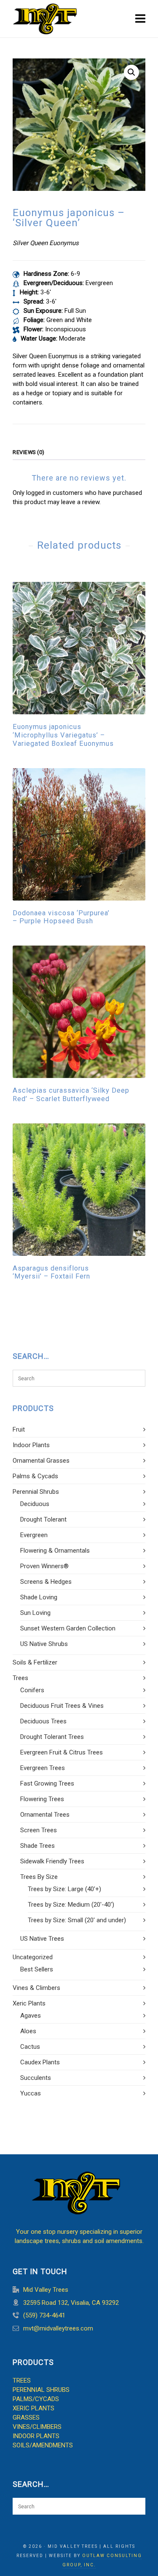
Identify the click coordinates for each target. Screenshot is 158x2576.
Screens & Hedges (46, 1582)
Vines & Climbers (36, 1988)
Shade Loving (39, 1597)
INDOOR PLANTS (36, 2436)
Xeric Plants (29, 2003)
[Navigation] (140, 19)
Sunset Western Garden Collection (68, 1628)
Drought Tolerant (43, 1519)
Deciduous (35, 1504)
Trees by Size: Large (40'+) (64, 1889)
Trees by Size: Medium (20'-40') (71, 1905)
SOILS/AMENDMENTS (43, 2445)
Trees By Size (39, 1877)
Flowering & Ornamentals (55, 1551)
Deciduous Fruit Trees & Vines (62, 1706)
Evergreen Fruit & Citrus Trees (62, 1752)
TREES (22, 2380)
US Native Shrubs (44, 1644)
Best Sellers (37, 1969)
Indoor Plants (31, 1445)
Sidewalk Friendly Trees (52, 1861)
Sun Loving (35, 1613)
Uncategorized (33, 1957)
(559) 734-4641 (44, 2315)
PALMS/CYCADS (36, 2399)
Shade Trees (37, 1846)
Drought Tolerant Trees (52, 1737)
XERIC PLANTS (33, 2408)
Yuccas (31, 2093)
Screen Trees (39, 1830)
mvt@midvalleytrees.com (58, 2328)
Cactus (30, 2047)
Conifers (32, 1690)
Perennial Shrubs (36, 1492)
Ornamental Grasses (41, 1461)
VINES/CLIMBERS (37, 2427)
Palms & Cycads (35, 1476)
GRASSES (26, 2417)
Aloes (28, 2031)
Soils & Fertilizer (35, 1662)
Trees (20, 1678)
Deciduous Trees (43, 1721)
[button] (131, 72)
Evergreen (34, 1535)
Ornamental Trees (45, 1815)
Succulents (36, 2078)
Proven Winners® (44, 1566)
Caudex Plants (40, 2062)
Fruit (19, 1429)
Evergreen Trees (43, 1768)
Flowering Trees (42, 1799)
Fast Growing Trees (47, 1783)
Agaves (31, 2016)
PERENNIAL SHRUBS (41, 2390)
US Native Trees (42, 1939)
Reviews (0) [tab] (29, 452)
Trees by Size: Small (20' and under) (77, 1920)
